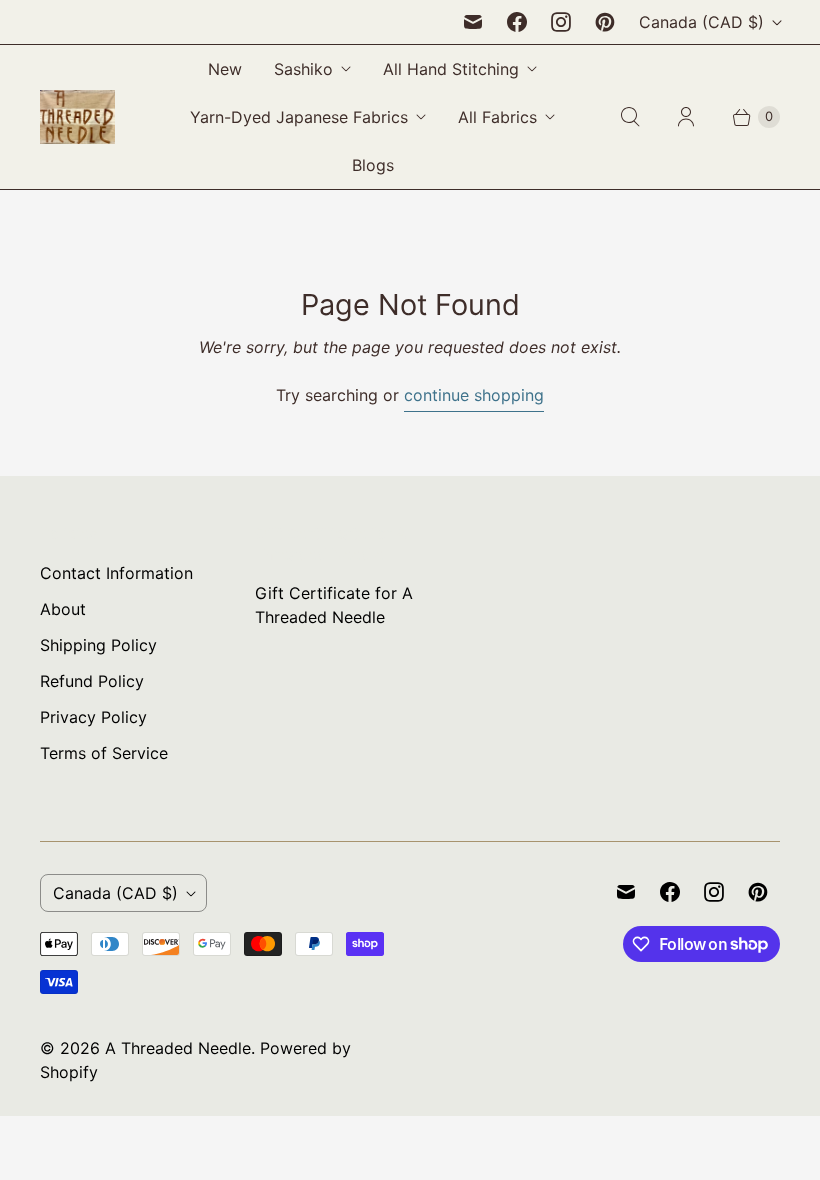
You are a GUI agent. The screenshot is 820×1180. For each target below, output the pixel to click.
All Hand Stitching (451, 69)
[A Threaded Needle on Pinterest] (605, 22)
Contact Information (116, 573)
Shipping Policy (98, 645)
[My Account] (686, 117)
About (63, 609)
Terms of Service (104, 753)
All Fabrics (497, 117)
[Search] (630, 117)
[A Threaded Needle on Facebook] (517, 22)
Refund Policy (92, 681)
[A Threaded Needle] (77, 117)
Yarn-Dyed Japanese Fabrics (299, 117)
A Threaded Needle (178, 1048)
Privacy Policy (93, 717)
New (225, 69)
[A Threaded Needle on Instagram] (561, 22)
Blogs (373, 165)
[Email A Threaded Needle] (473, 22)
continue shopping (474, 395)
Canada (701, 22)
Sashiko (303, 69)
